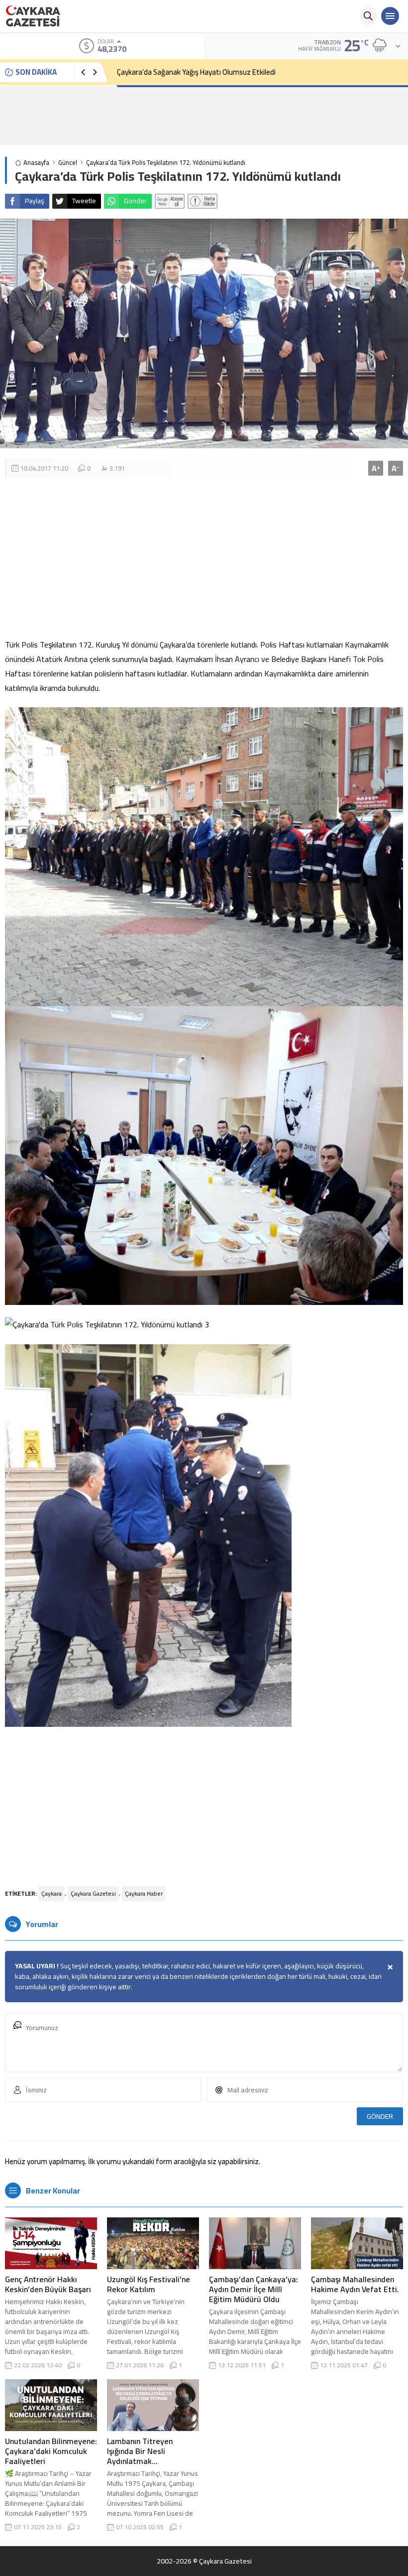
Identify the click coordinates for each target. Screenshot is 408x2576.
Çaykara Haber (144, 1893)
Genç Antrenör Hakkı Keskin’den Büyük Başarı (48, 2284)
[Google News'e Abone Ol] (170, 201)
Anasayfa (36, 163)
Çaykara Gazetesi (93, 1893)
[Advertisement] (204, 116)
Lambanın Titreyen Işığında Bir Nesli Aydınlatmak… (140, 2451)
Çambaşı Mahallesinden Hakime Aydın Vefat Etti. (355, 2284)
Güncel (68, 163)
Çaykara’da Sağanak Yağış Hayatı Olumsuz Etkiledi (196, 72)
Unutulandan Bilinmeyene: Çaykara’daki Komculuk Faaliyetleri (51, 2451)
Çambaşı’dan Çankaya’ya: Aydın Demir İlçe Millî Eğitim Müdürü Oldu (254, 2289)
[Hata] (203, 201)
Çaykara (51, 1893)
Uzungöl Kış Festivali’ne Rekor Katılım (149, 2284)
